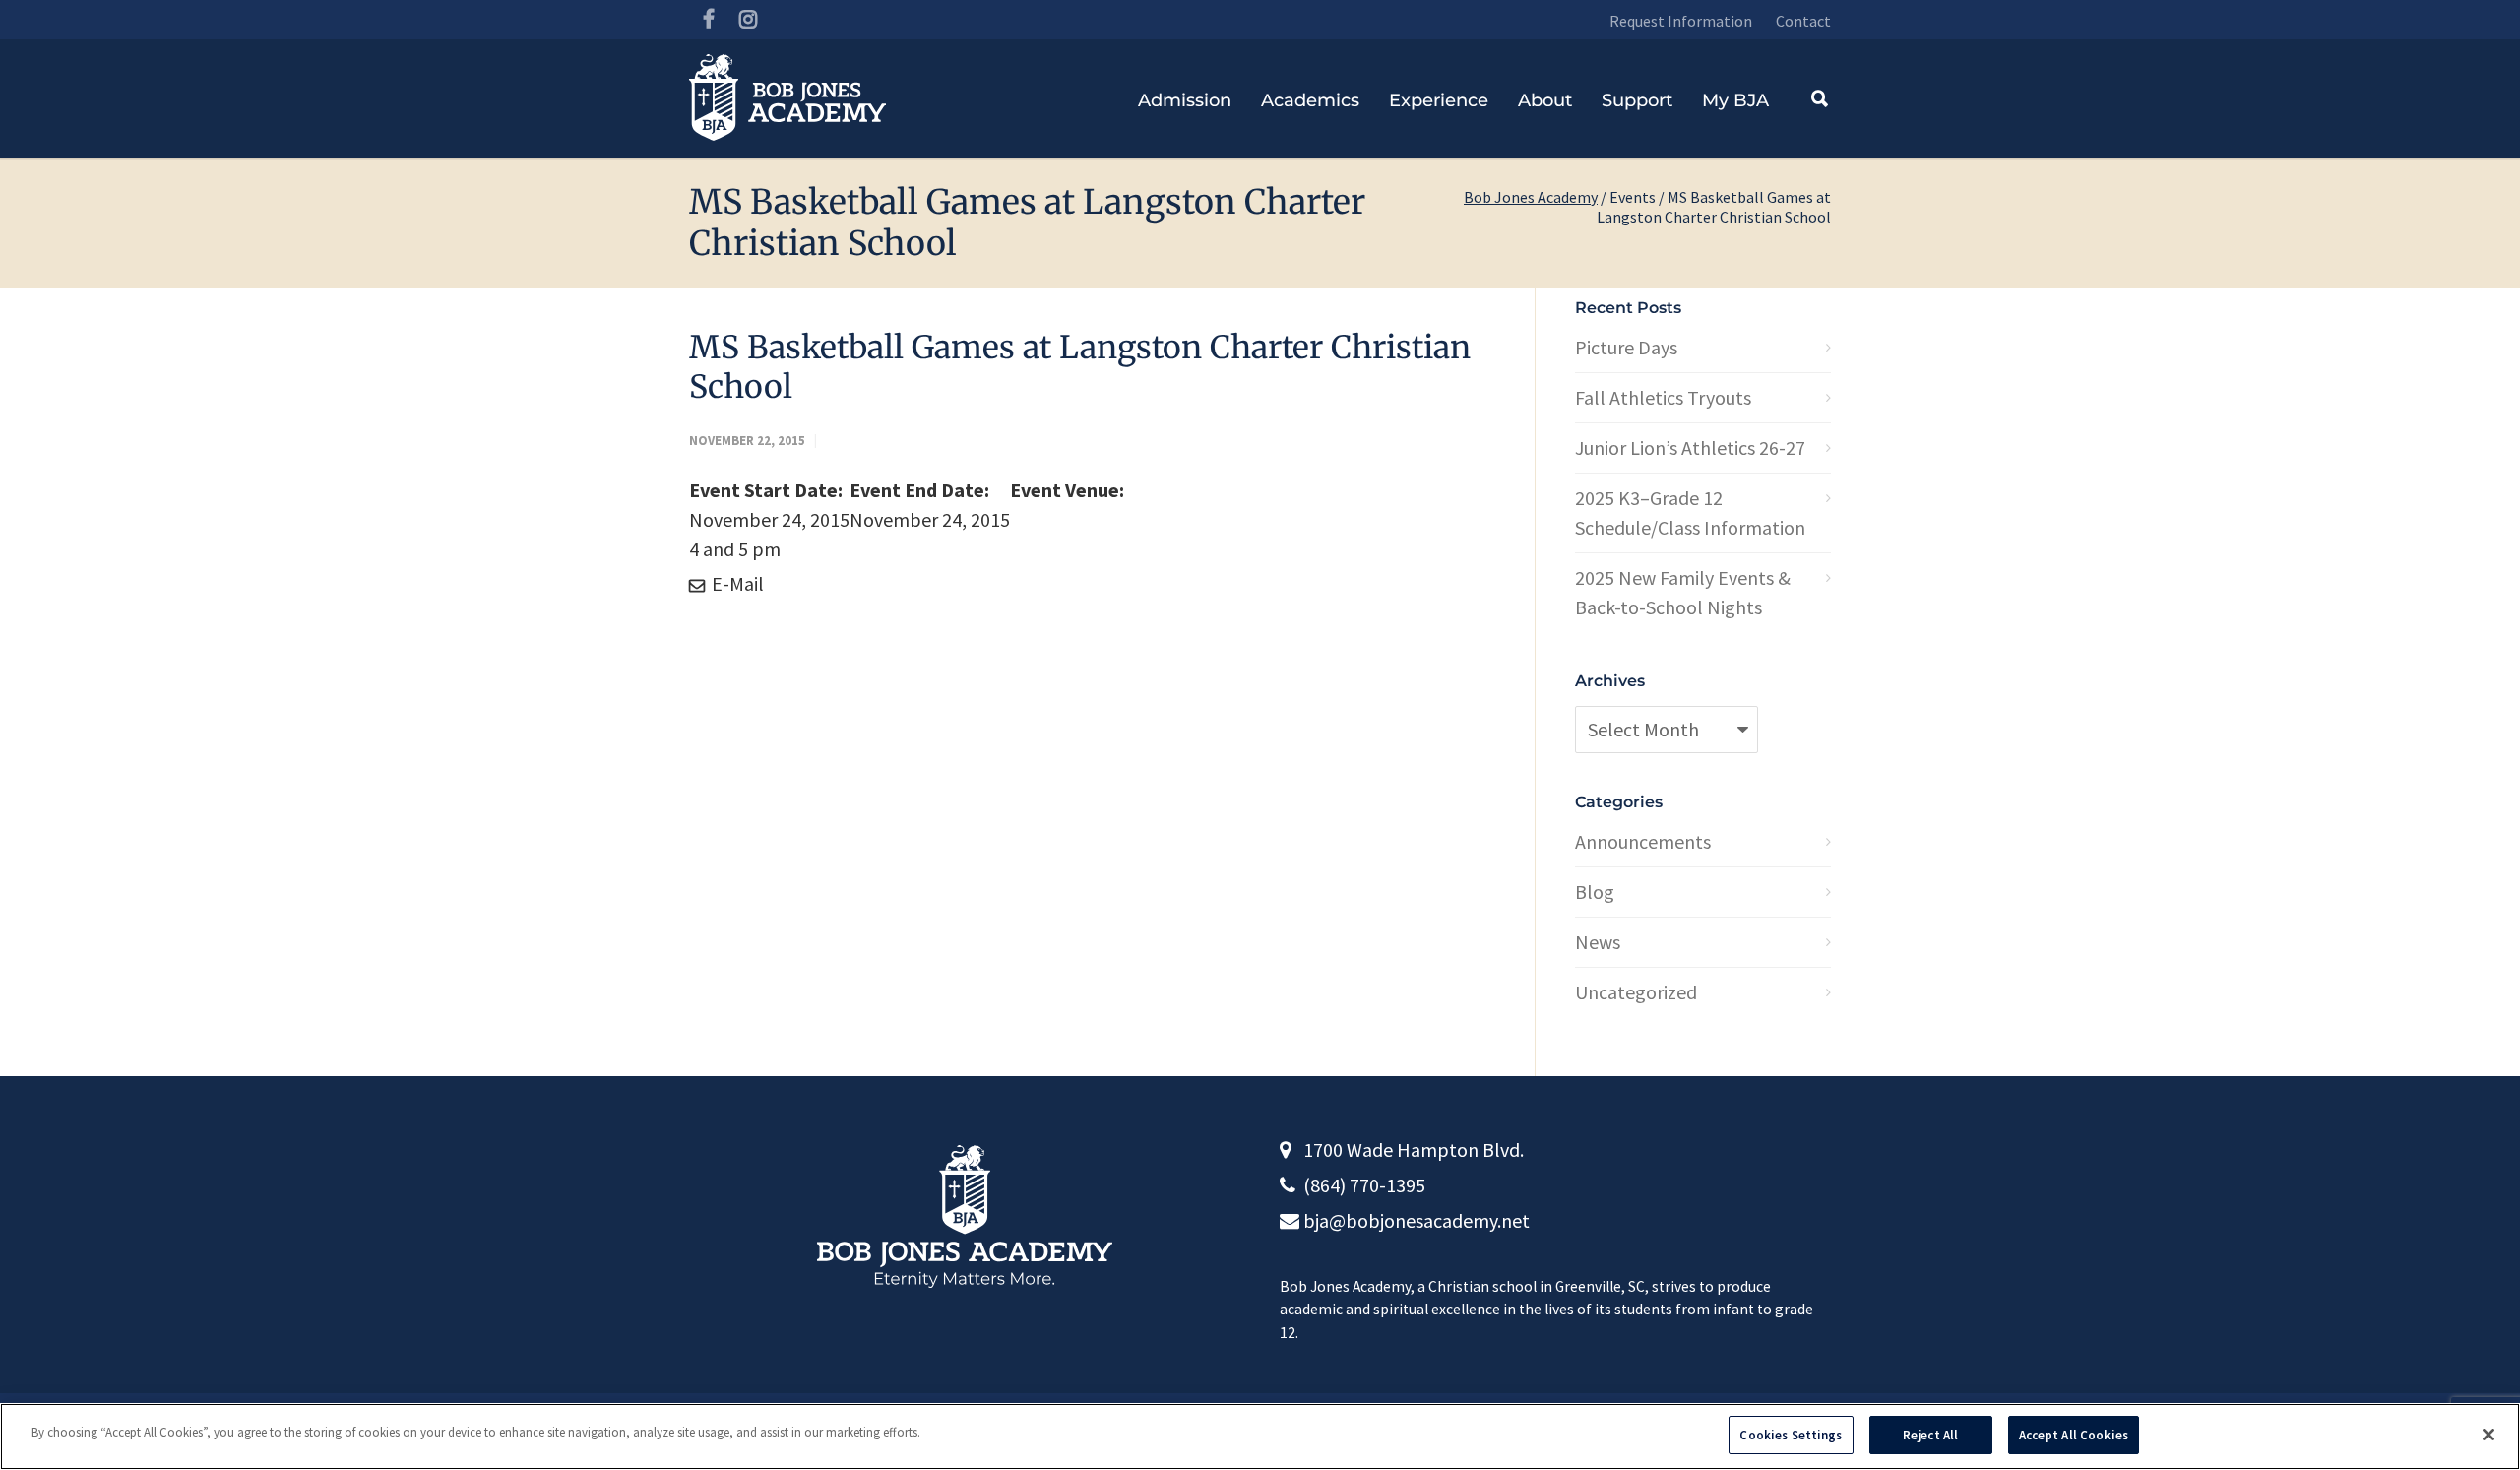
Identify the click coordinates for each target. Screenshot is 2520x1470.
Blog (1595, 892)
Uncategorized (1636, 992)
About (1545, 100)
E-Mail (736, 583)
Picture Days (1626, 347)
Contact (1803, 21)
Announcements (1643, 841)
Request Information (1681, 21)
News (1598, 942)
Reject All (1930, 1435)
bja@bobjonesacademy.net (1417, 1220)
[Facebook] (709, 20)
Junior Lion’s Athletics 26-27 (1690, 447)
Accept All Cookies (2074, 1435)
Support (1637, 100)
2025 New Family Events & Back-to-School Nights (1683, 592)
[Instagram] (748, 20)
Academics (1310, 100)
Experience (1439, 100)
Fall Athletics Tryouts (1663, 397)
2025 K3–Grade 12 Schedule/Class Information (1690, 512)
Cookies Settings (1791, 1435)
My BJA (1735, 100)
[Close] (2488, 1435)
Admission (1185, 100)
